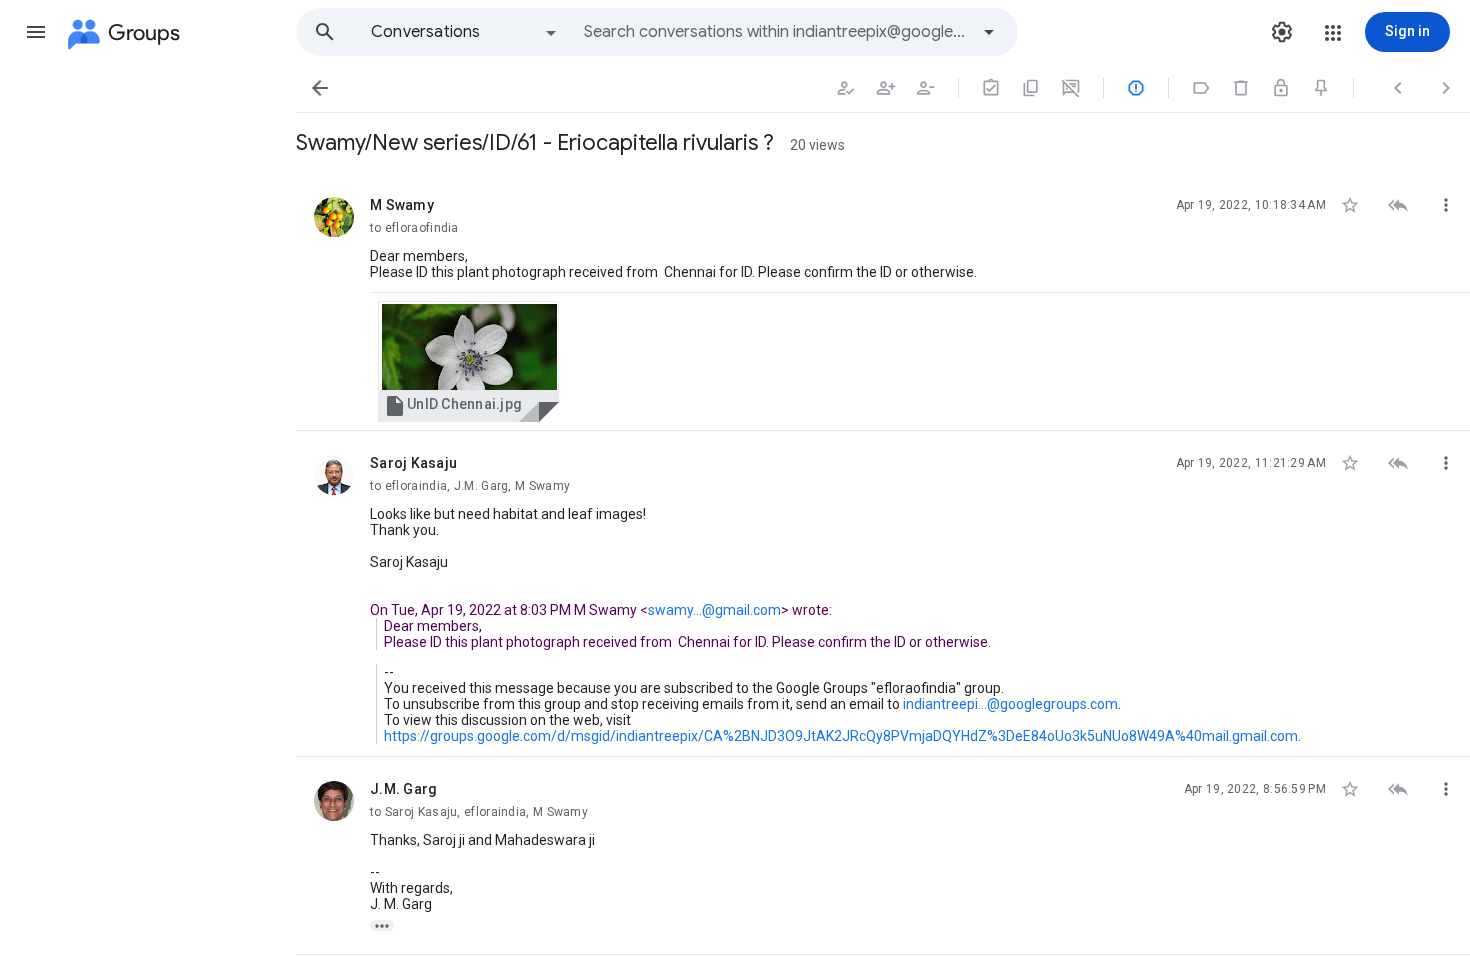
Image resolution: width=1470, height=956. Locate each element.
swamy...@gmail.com (714, 610)
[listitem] (883, 302)
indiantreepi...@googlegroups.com (1010, 704)
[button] (36, 32)
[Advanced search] (989, 32)
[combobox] (776, 32)
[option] (465, 32)
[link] (468, 361)
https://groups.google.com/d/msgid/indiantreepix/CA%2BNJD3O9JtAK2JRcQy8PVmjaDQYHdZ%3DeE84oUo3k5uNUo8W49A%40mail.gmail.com (841, 736)
